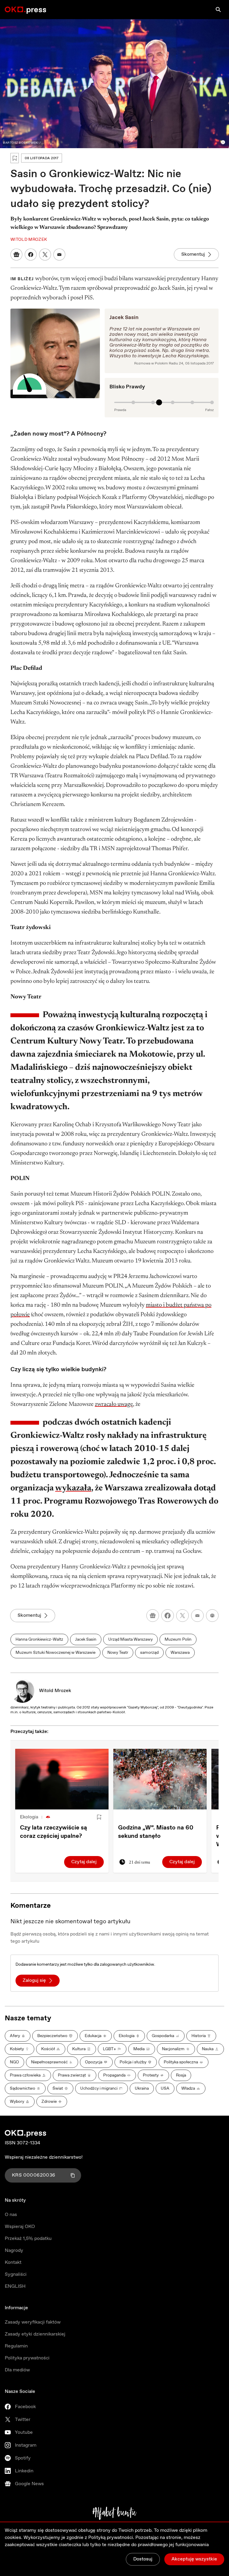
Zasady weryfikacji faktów (33, 2322)
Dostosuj (143, 2559)
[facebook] (168, 1616)
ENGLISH (15, 2286)
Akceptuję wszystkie (194, 2559)
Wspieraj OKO (20, 2227)
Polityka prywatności (27, 2358)
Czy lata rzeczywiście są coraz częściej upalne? (54, 1832)
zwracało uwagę (114, 1404)
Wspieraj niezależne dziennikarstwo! (44, 2157)
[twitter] (182, 1616)
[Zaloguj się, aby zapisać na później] (99, 1817)
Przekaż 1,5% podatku (28, 2239)
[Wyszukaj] (218, 10)
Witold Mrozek (55, 1691)
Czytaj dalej (84, 1862)
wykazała (73, 1488)
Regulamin (16, 2346)
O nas (11, 2215)
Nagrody (14, 2251)
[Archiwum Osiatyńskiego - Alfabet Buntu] (115, 2513)
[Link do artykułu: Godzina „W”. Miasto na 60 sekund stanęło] (160, 1779)
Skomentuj (193, 254)
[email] (197, 1616)
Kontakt (13, 2262)
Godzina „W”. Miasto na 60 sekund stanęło (156, 1832)
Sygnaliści (16, 2274)
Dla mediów (17, 2370)
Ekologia (29, 1817)
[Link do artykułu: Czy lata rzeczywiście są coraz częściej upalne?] (62, 1779)
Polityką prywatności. (111, 2538)
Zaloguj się (34, 1980)
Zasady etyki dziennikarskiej (35, 2334)
